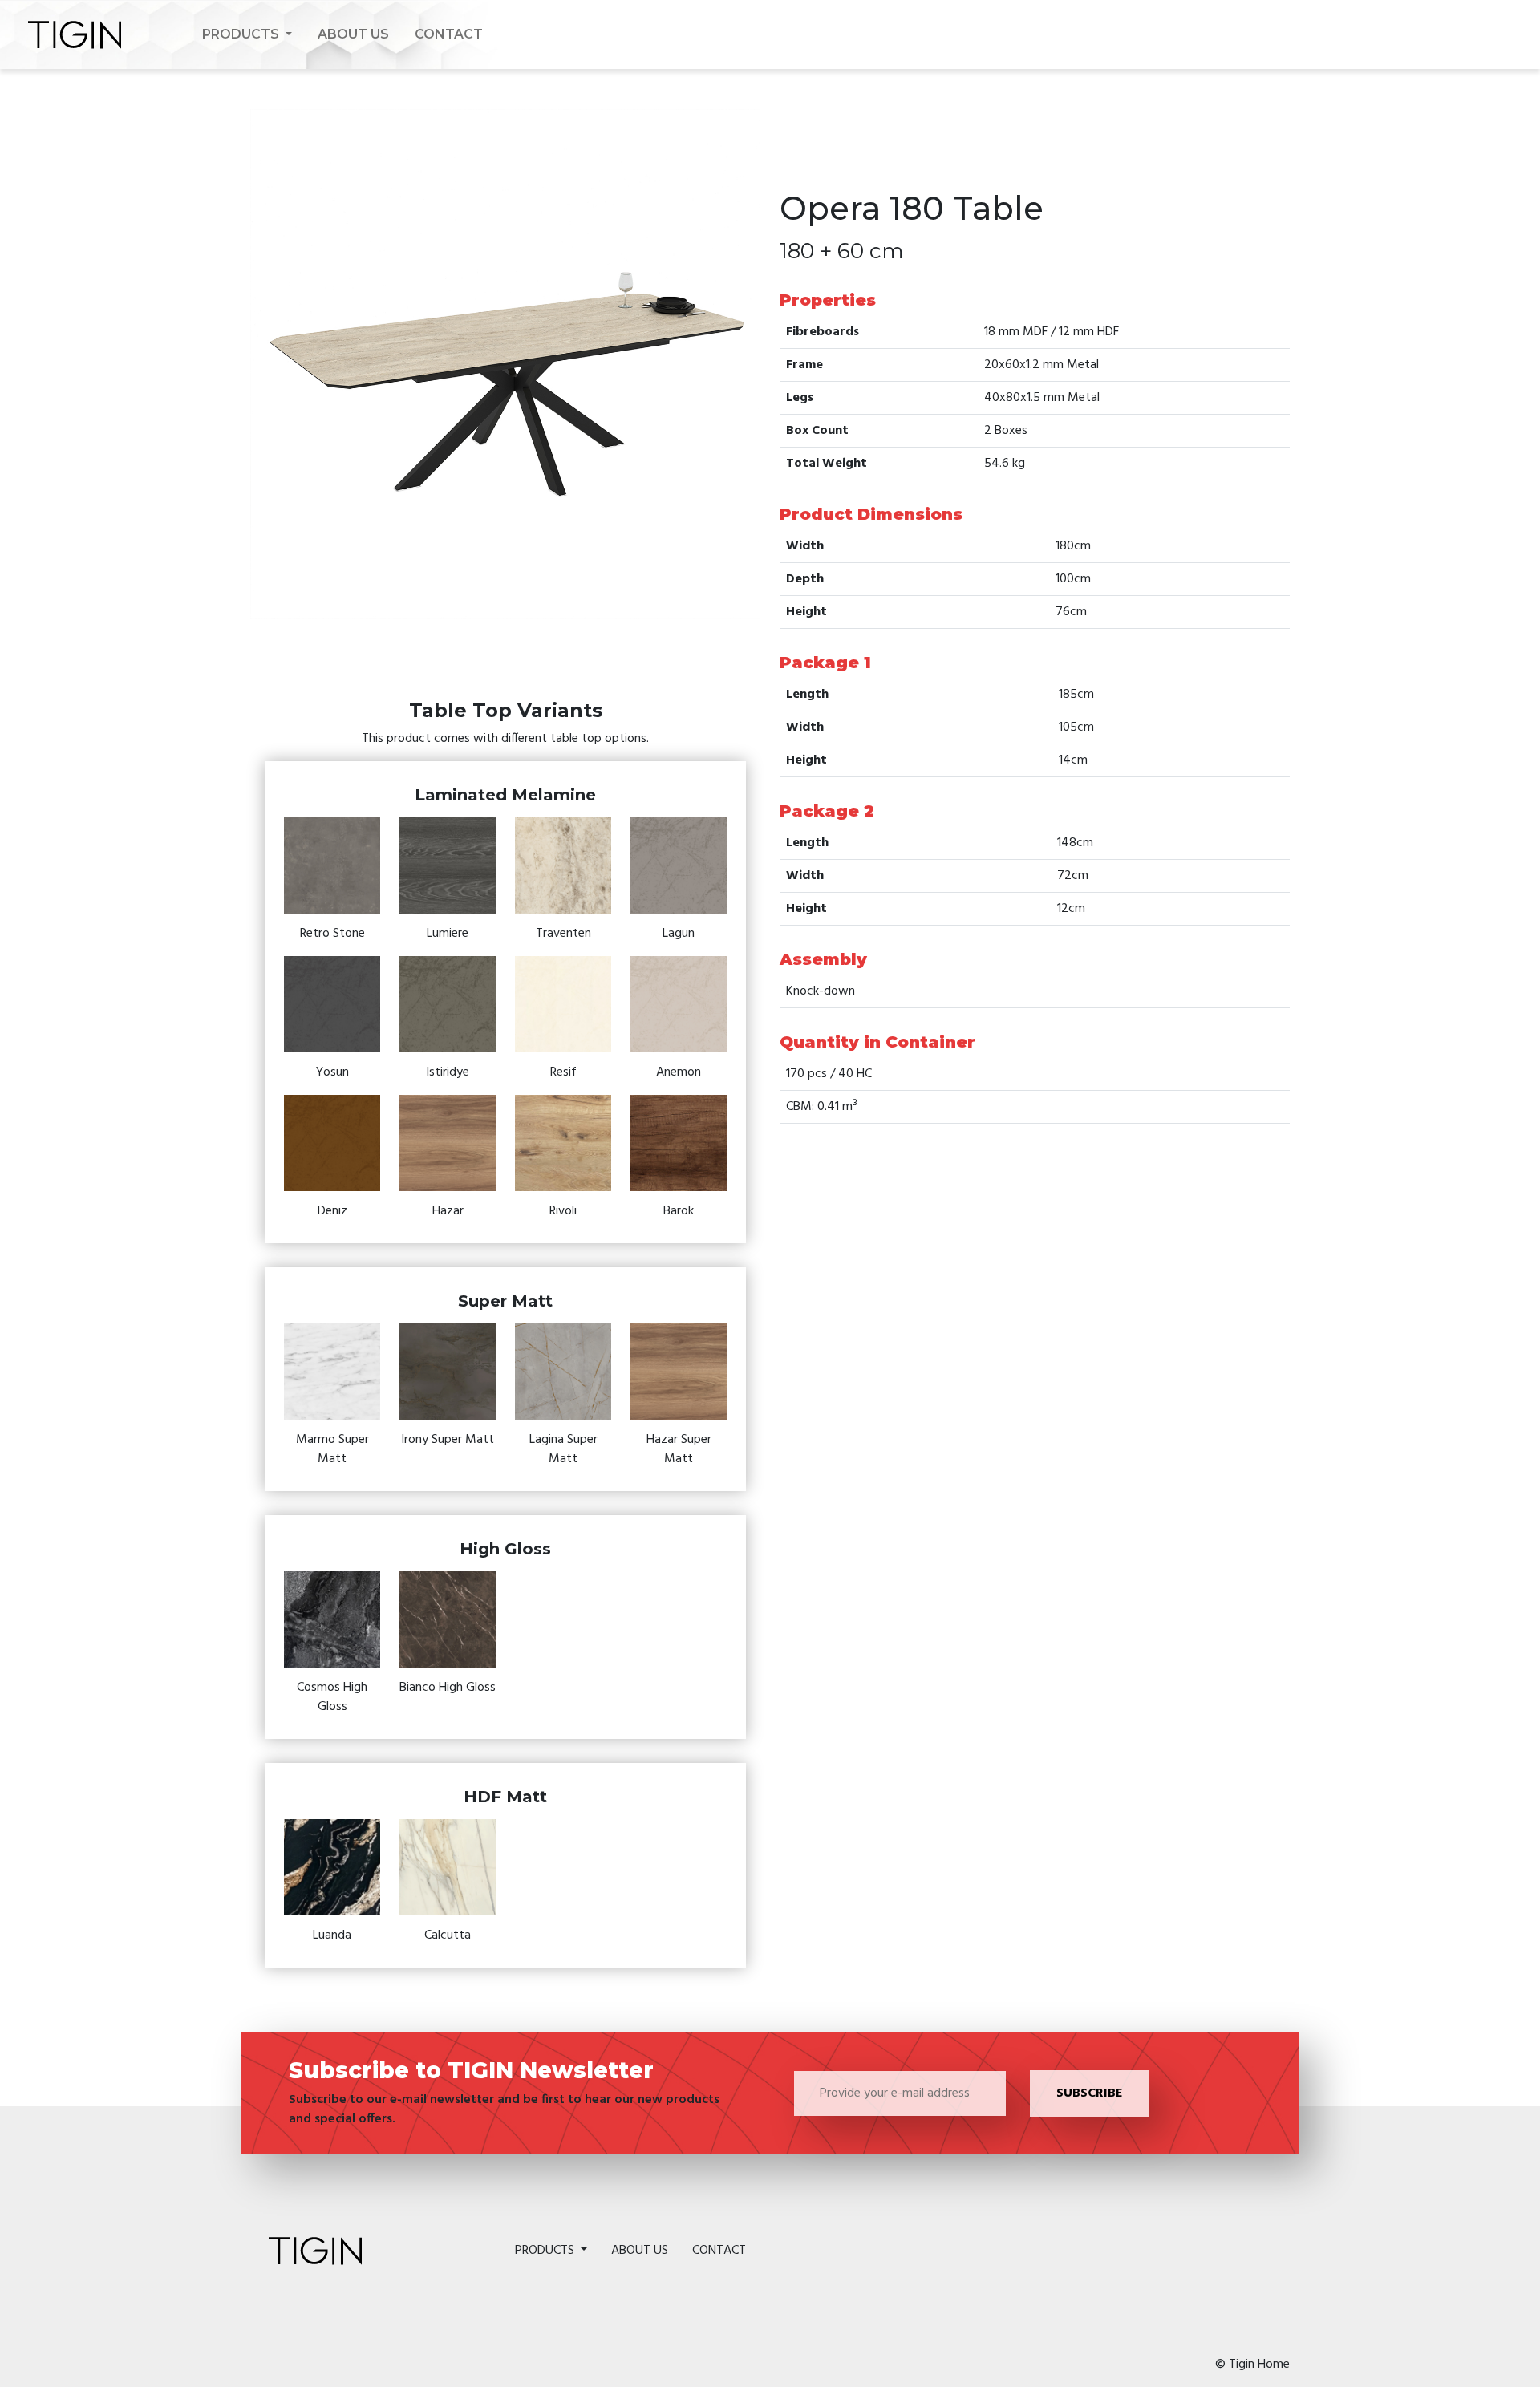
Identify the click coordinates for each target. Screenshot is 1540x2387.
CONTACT (449, 34)
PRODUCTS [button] (242, 34)
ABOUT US (353, 34)
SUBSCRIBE (1089, 2093)
